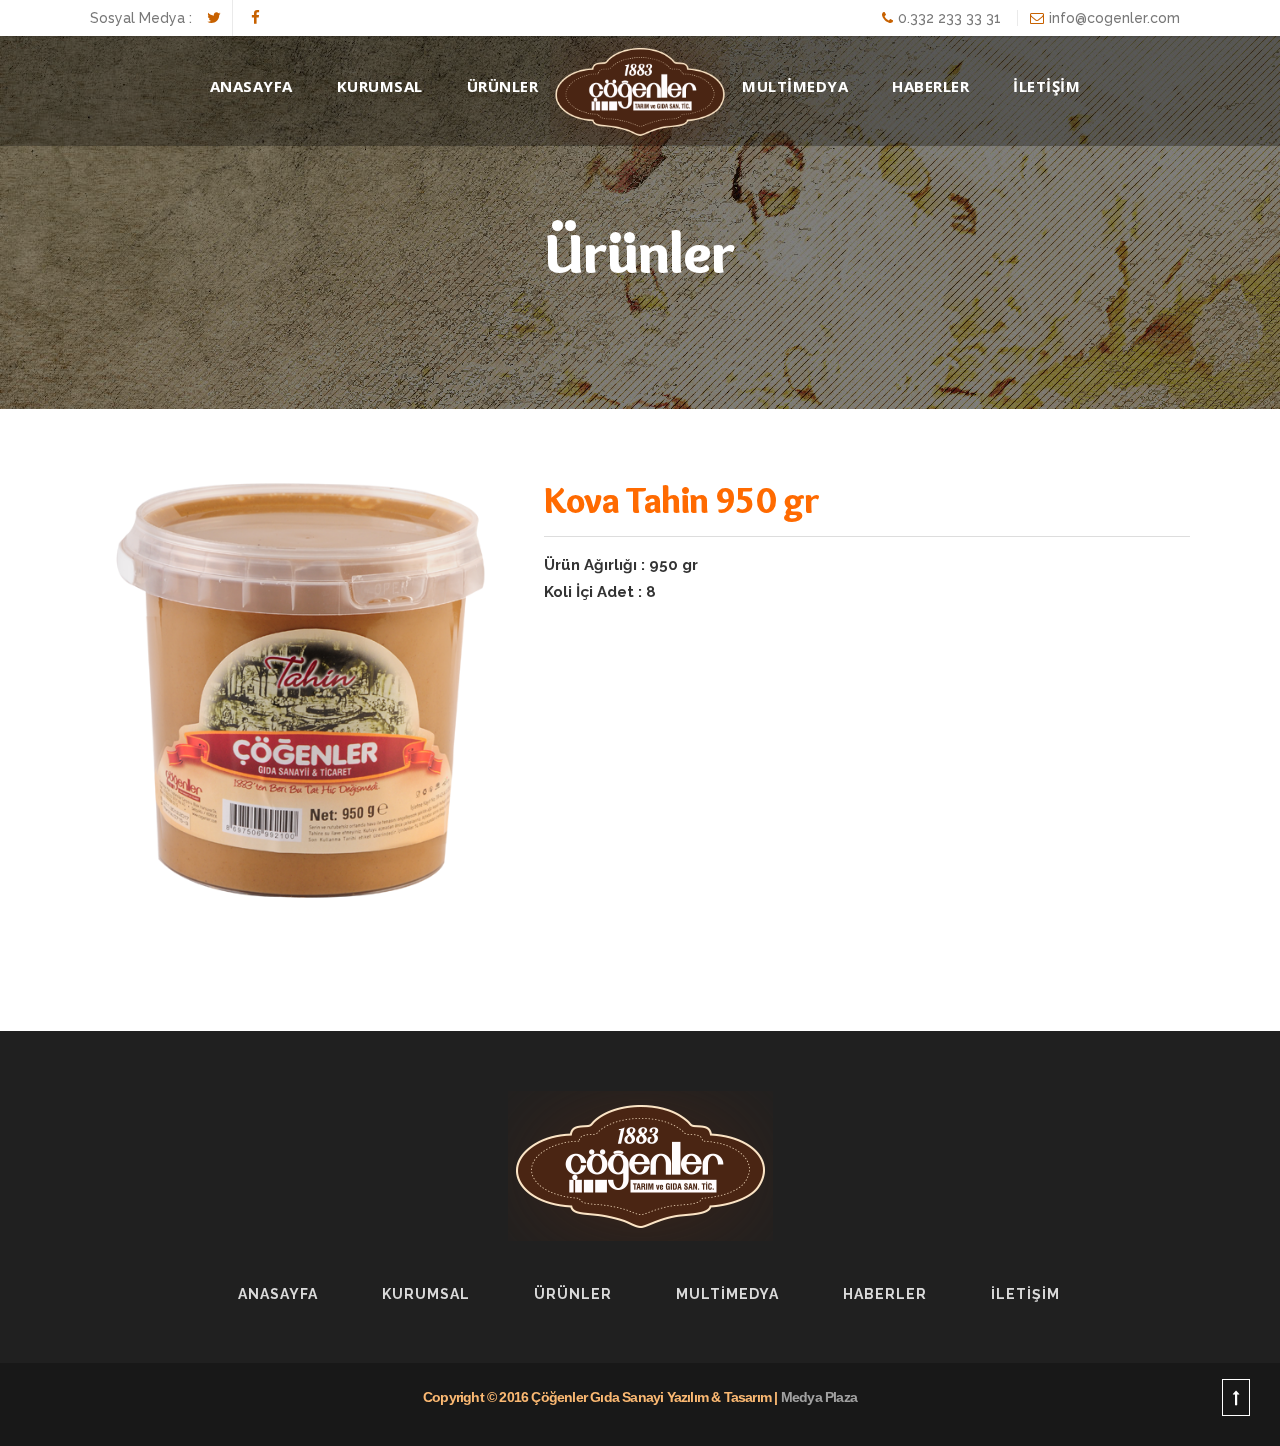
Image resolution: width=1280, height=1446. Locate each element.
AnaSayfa (251, 86)
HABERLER (930, 86)
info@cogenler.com (1114, 18)
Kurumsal (380, 86)
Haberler (885, 1294)
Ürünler (573, 1294)
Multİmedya (727, 1294)
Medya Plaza (819, 1397)
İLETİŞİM (1046, 86)
